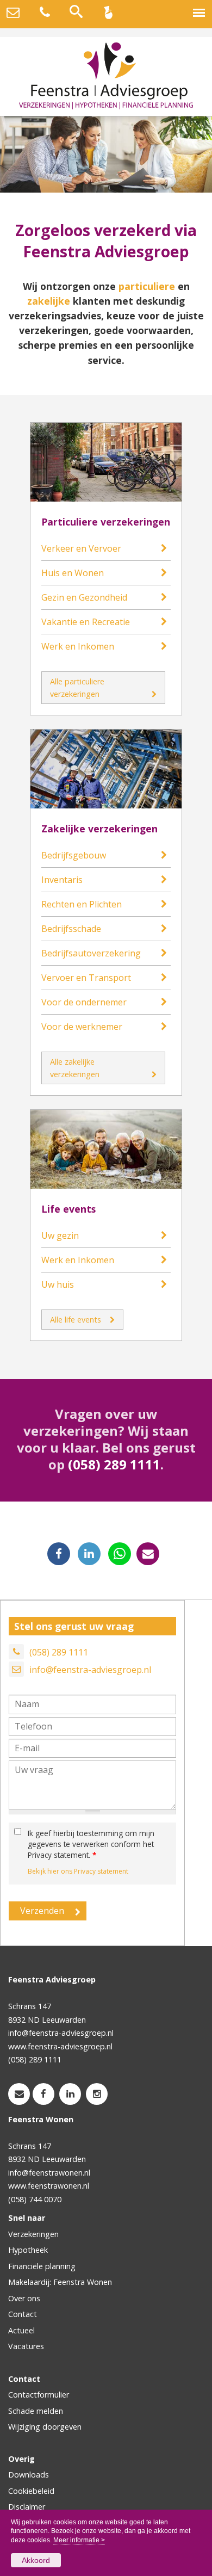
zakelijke (49, 301)
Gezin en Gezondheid (84, 597)
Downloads (29, 2475)
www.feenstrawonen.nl (49, 2186)
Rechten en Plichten (82, 904)
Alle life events (76, 1320)
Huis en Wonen (73, 573)
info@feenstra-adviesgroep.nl (90, 1670)
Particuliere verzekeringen (106, 522)
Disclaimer (27, 2507)
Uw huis (58, 1284)
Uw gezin (60, 1236)
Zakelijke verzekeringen (99, 829)
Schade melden (36, 2411)
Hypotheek (28, 2250)
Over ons (24, 2298)
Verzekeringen (33, 2234)
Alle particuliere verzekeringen (77, 688)
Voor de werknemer (82, 1027)
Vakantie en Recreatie (86, 622)
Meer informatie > (79, 2540)
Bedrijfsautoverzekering (91, 953)
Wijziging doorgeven (45, 2427)
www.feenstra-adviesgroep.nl (60, 2046)
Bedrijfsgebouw (74, 855)
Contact (23, 2314)
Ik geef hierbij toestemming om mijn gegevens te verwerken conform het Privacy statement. (91, 1844)
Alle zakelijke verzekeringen (75, 1068)
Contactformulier (39, 2395)
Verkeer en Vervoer (81, 548)
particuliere (147, 286)
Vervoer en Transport (86, 978)
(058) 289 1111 (114, 1464)
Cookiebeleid (31, 2491)
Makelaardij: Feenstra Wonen (60, 2282)
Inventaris (62, 880)
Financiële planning (42, 2266)
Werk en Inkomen (78, 646)
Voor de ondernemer (84, 1002)
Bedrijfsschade (71, 929)
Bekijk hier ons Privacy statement (78, 1871)
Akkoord (36, 2560)
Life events (68, 1209)
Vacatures (26, 2346)
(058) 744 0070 (35, 2199)
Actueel (21, 2330)
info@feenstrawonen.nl (49, 2173)
